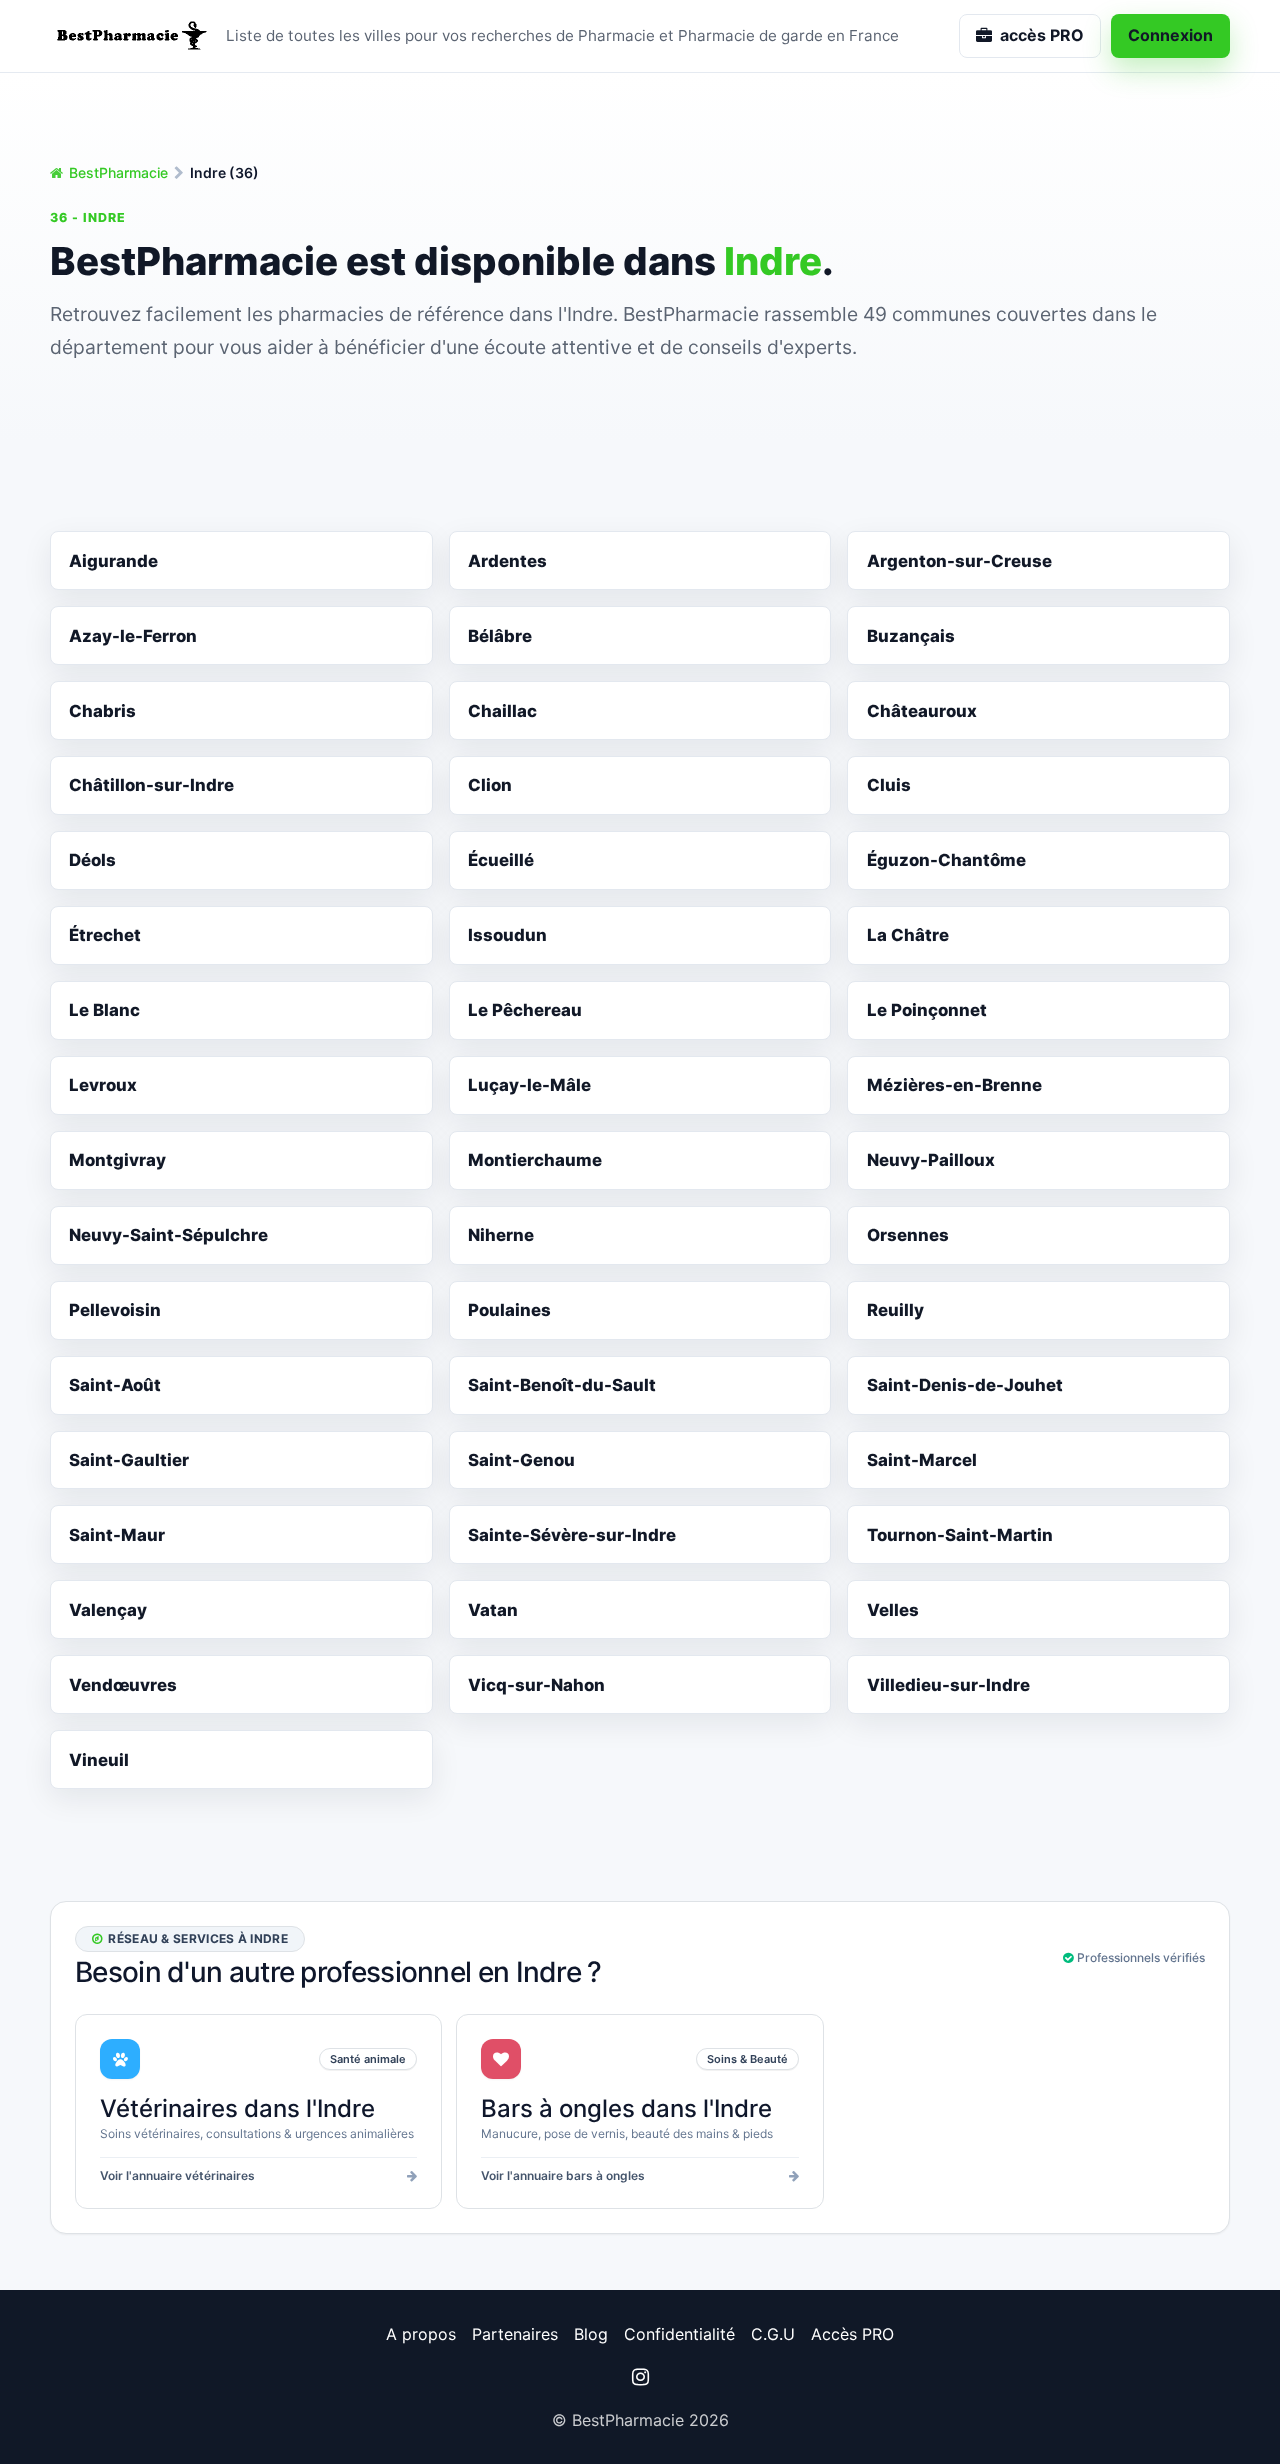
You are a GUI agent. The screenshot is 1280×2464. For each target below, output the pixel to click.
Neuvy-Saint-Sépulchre (168, 1235)
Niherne (501, 1235)
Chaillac (502, 711)
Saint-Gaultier (129, 1460)
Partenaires (515, 2334)
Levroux (103, 1085)
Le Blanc (104, 1010)
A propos (421, 2334)
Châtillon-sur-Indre (151, 785)
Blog (591, 2334)
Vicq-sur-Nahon (536, 1685)
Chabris (102, 711)
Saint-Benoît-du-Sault (562, 1385)
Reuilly (895, 1310)
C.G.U (773, 2334)
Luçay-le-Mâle (529, 1085)
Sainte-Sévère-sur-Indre (572, 1535)
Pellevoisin (115, 1310)
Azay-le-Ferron (133, 636)
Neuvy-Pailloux (931, 1160)
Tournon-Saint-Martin (960, 1535)
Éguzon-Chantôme (946, 860)
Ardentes (507, 561)
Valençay (108, 1610)
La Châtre (908, 935)
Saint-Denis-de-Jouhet (965, 1385)
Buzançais (911, 636)
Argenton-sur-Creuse (959, 561)
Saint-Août (115, 1385)
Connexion (1170, 35)
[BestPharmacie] (130, 36)
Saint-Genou (521, 1460)
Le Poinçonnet (927, 1010)
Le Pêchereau (525, 1010)
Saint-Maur (117, 1535)
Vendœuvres (123, 1685)
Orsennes (908, 1235)
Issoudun (507, 935)
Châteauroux (922, 711)
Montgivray (117, 1160)
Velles (893, 1610)
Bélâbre (500, 636)
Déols (92, 860)
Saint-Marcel (922, 1460)
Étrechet (105, 935)
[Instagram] (640, 2377)
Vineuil (99, 1760)
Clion (490, 785)
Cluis (889, 785)
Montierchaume (535, 1160)
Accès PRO (852, 2334)
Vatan (493, 1610)
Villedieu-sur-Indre (948, 1685)
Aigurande (113, 561)
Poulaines (509, 1310)
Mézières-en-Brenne (954, 1085)
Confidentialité (679, 2334)
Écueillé (501, 860)
